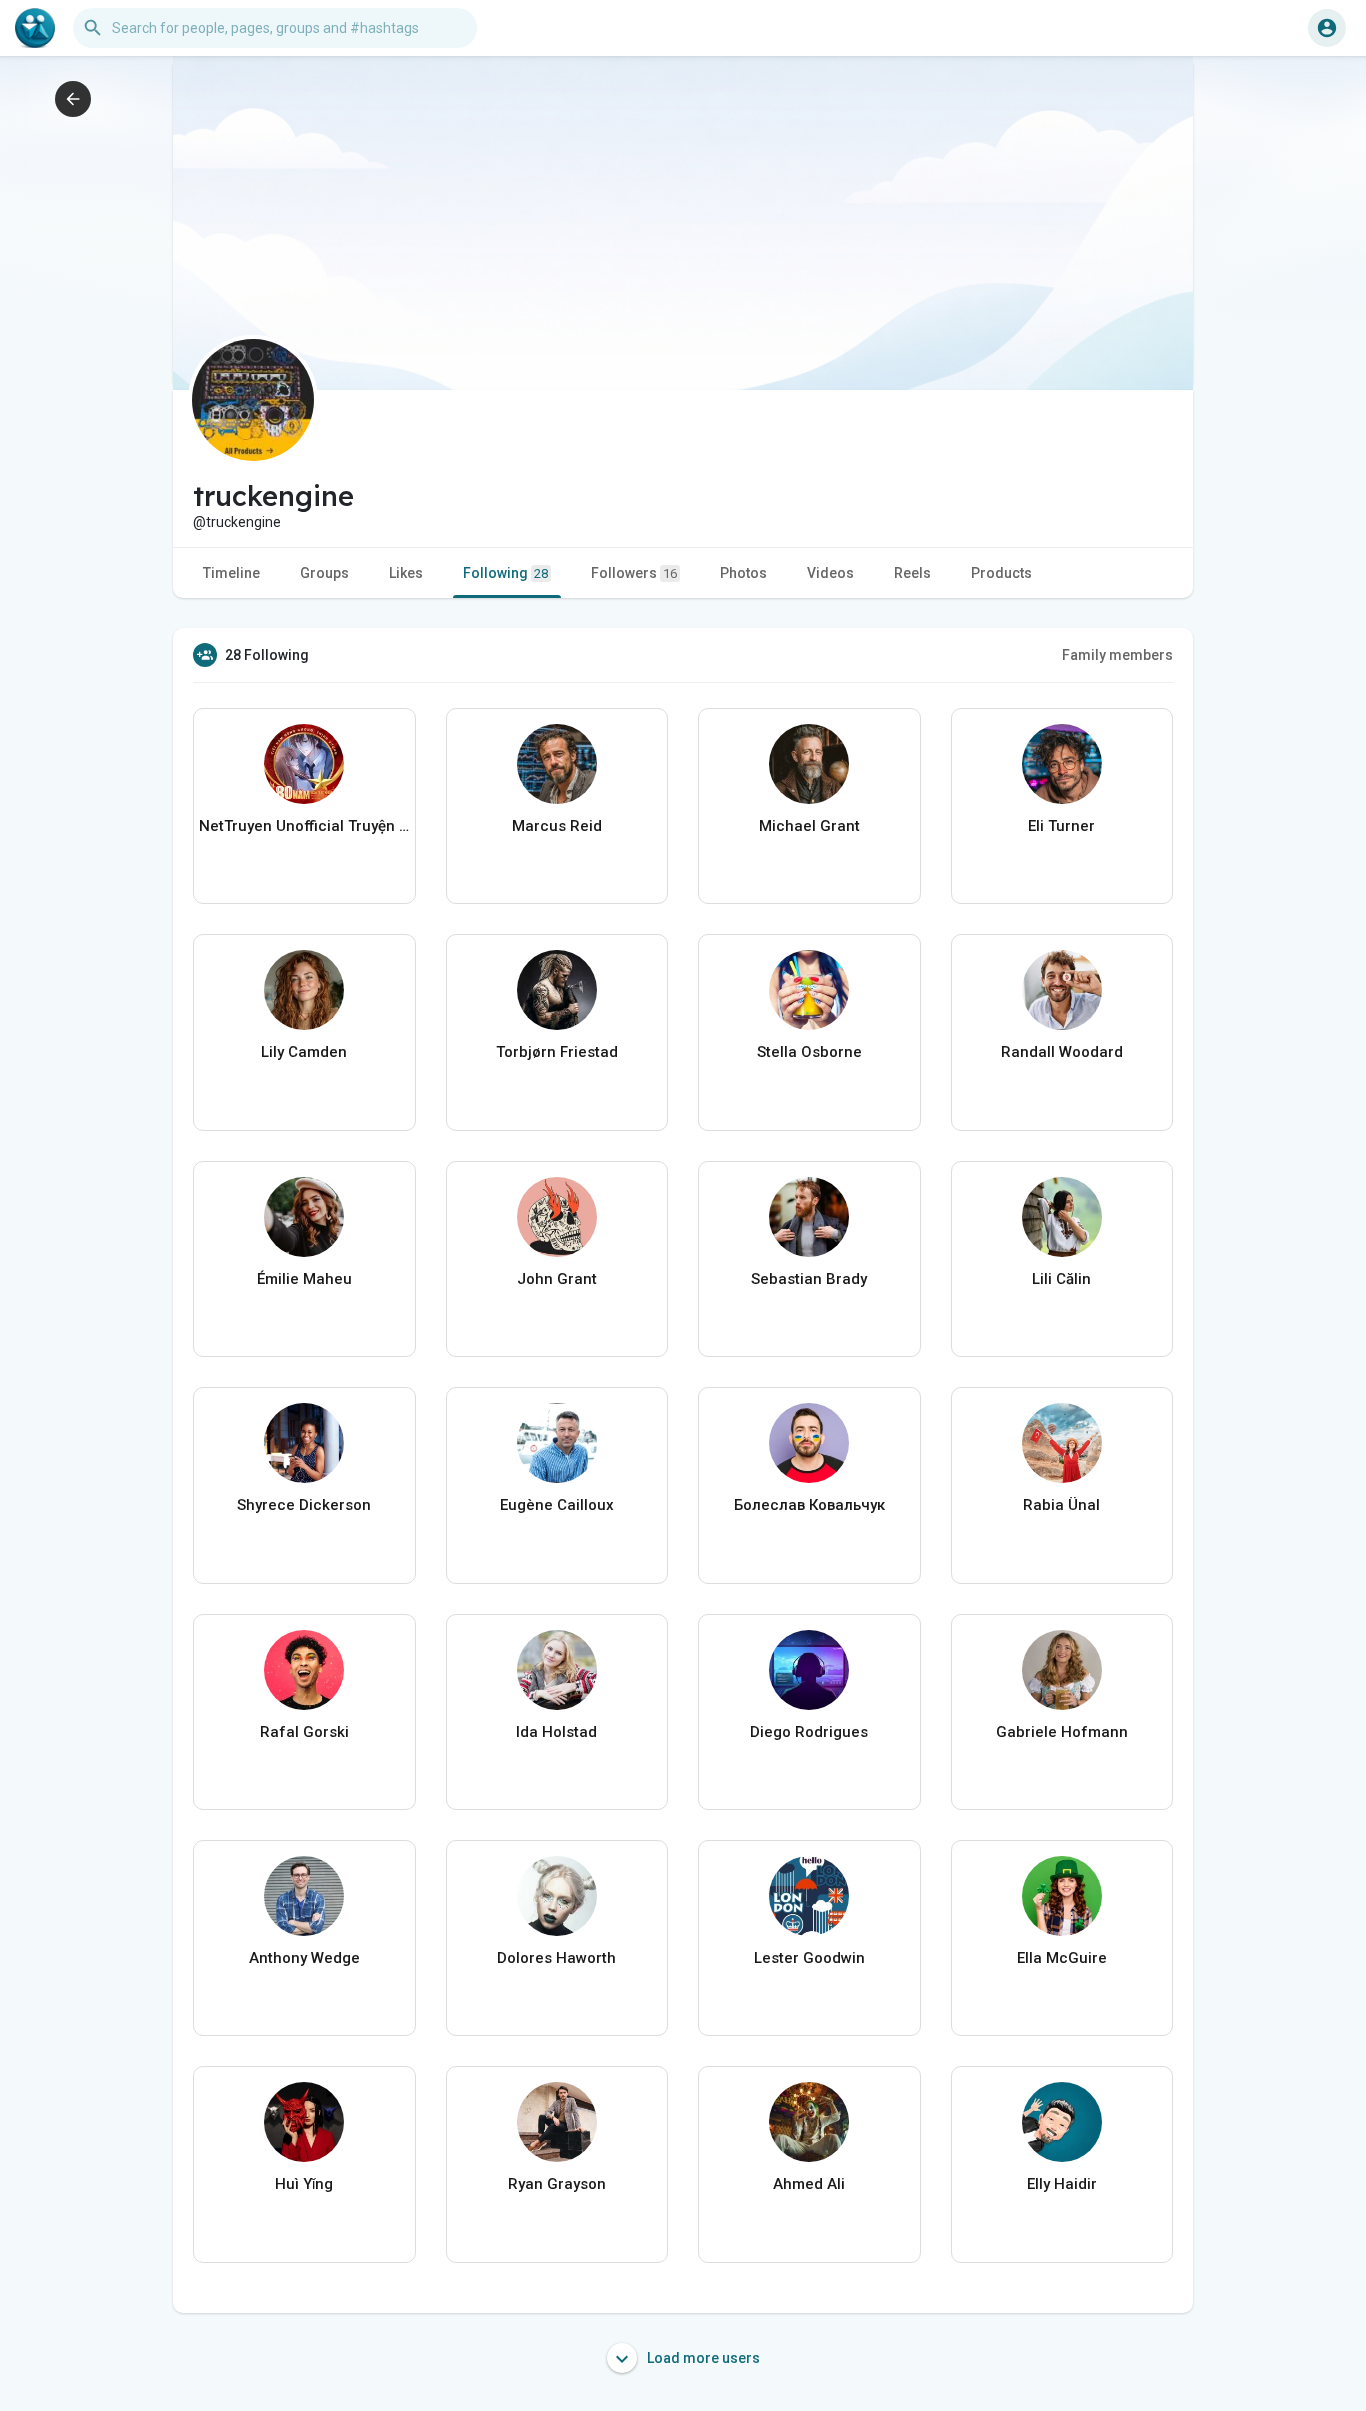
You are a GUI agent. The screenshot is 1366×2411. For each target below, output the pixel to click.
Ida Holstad (556, 1732)
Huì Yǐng (304, 2184)
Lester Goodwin (809, 1958)
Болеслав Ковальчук (809, 1505)
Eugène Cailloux (557, 1505)
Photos (743, 573)
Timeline (231, 573)
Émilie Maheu (304, 1279)
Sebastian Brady (809, 1279)
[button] (1327, 28)
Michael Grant (809, 826)
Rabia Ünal (1061, 1505)
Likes (406, 573)
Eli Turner (1061, 826)
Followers (634, 573)
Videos (830, 573)
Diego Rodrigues (809, 1732)
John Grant (557, 1279)
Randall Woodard (1062, 1052)
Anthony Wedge (304, 1958)
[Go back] (73, 99)
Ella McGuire (1062, 1958)
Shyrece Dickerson (304, 1505)
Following (505, 573)
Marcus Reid (557, 826)
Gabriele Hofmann (1062, 1732)
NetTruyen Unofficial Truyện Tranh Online (304, 826)
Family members (1117, 655)
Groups (324, 573)
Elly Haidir (1062, 2184)
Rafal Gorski (304, 1732)
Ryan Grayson (557, 2184)
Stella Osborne (809, 1052)
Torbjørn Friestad (557, 1052)
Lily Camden (304, 1052)
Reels (912, 573)
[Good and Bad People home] (35, 28)
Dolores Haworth (556, 1958)
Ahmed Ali (809, 2184)
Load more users (702, 2358)
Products (1001, 573)
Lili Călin (1061, 1279)
